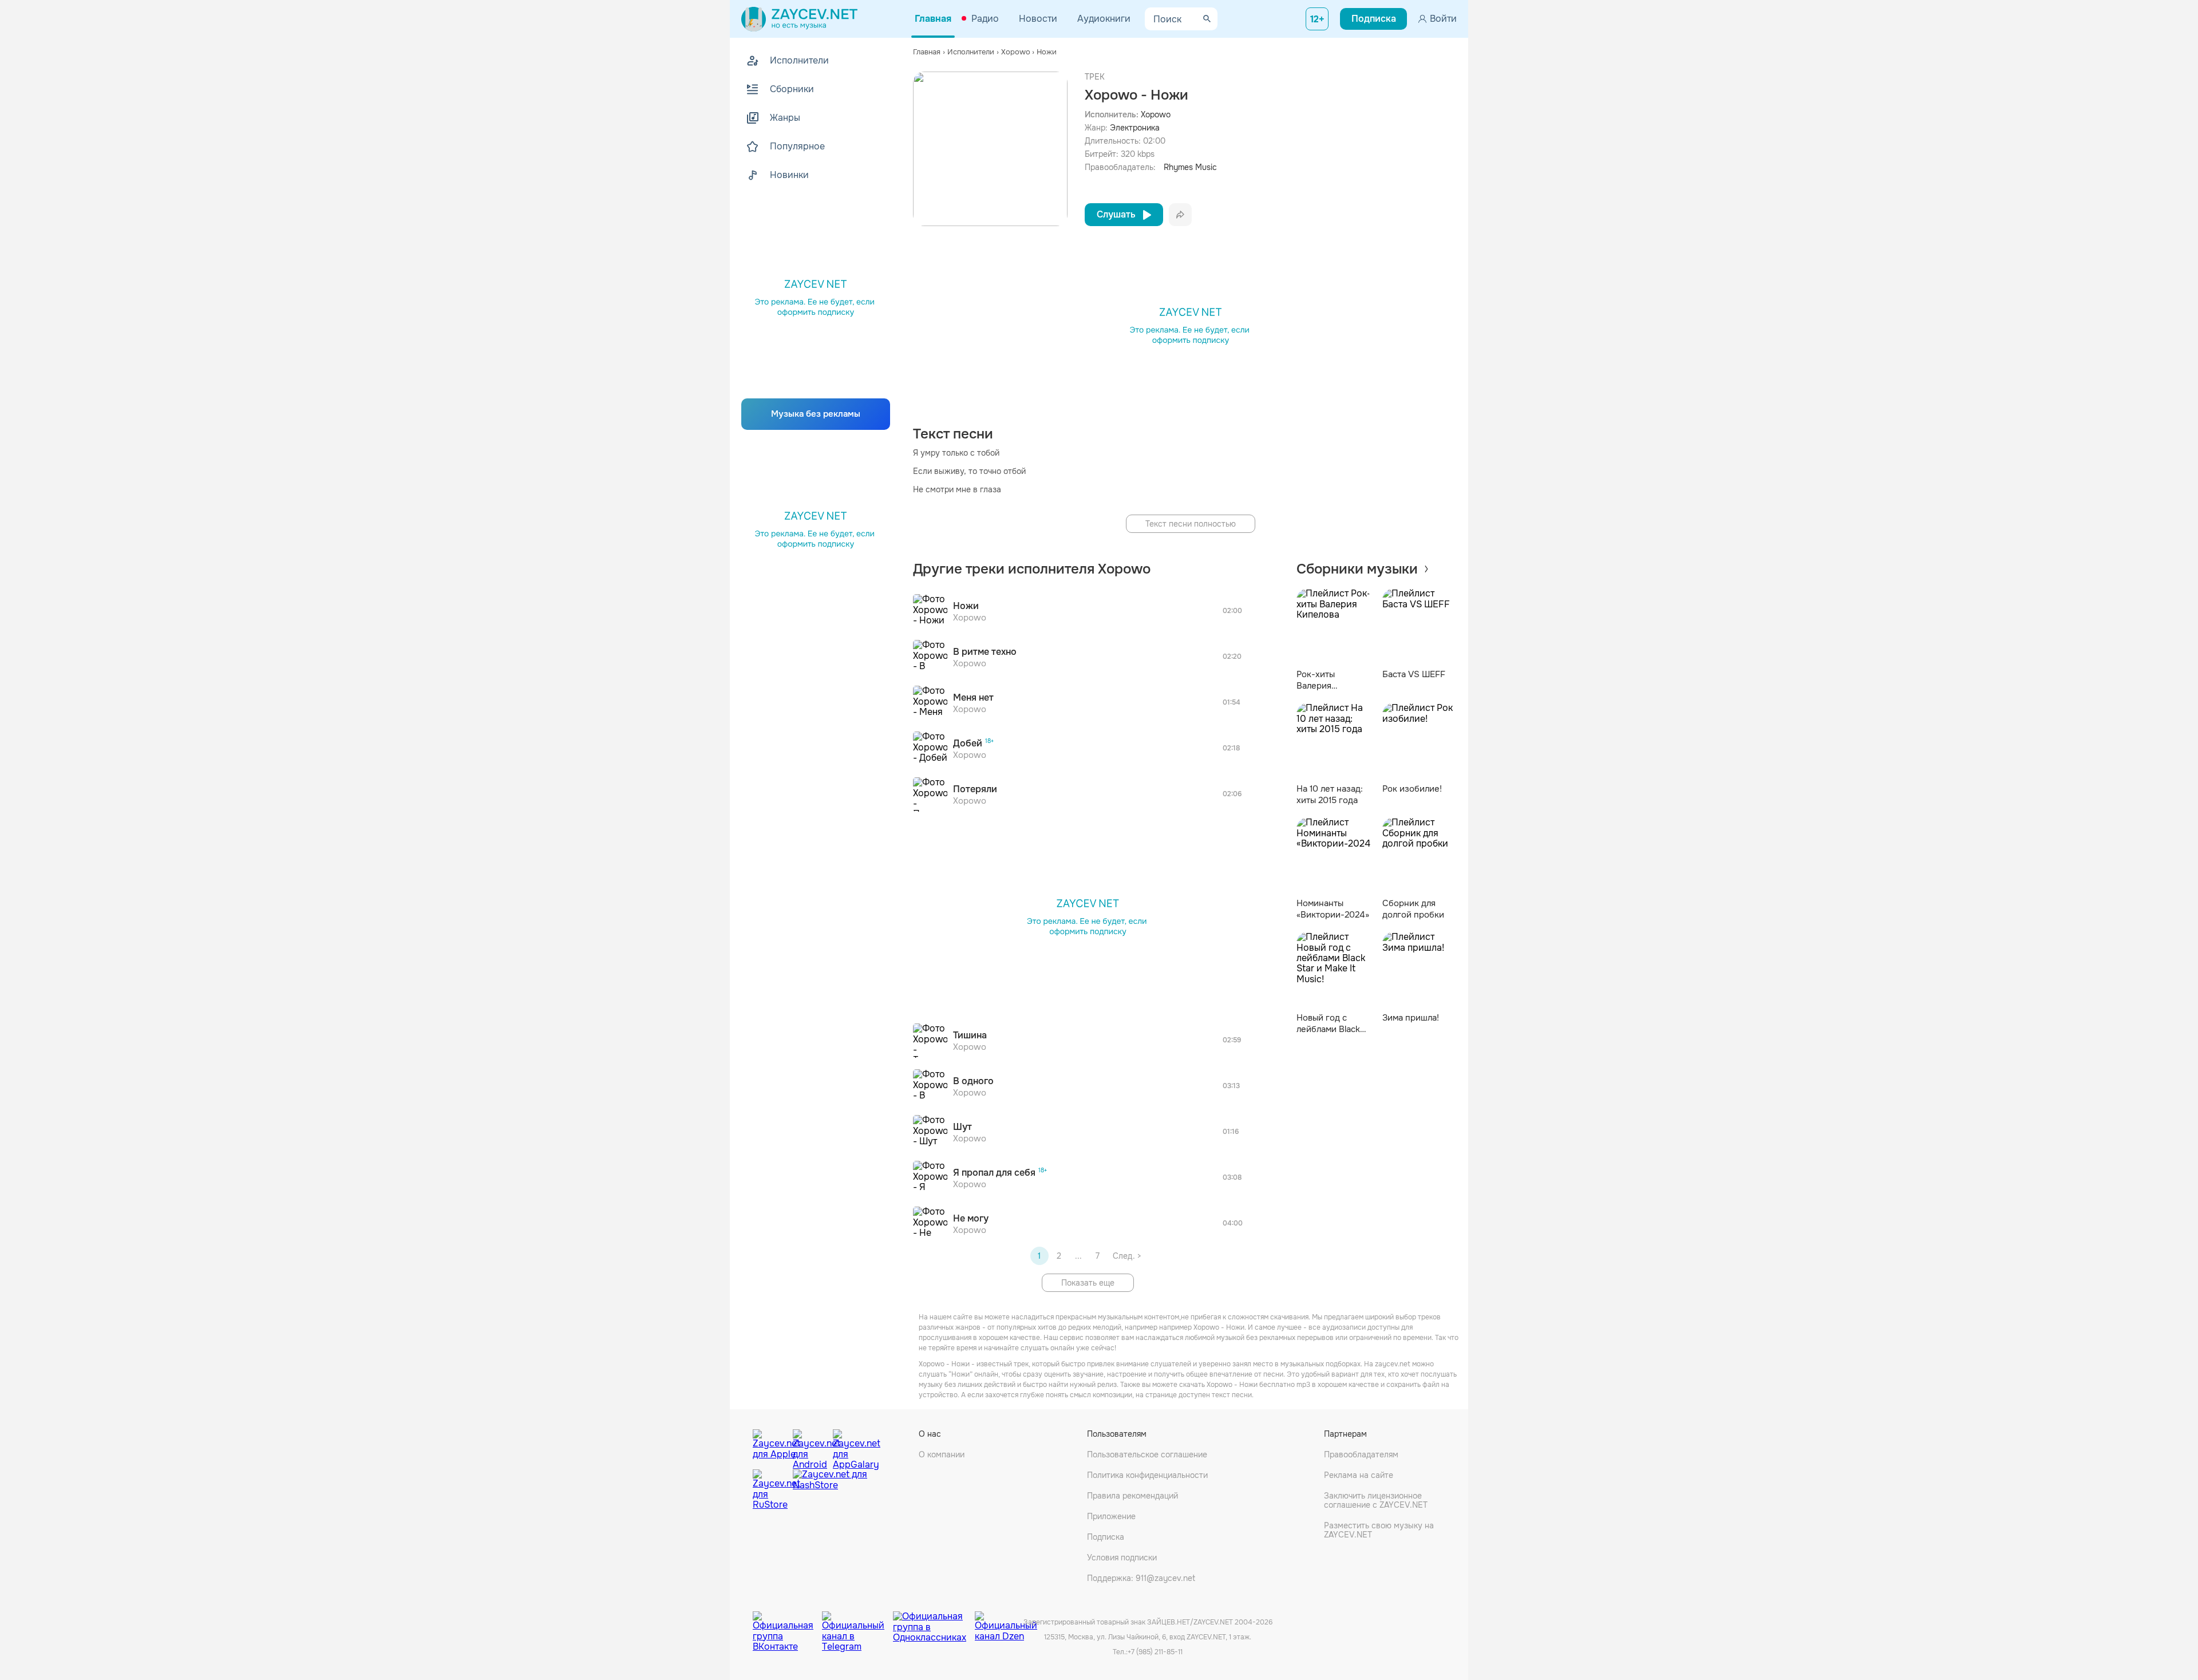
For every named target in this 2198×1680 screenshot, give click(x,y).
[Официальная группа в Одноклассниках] (934, 1623)
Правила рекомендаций (1132, 1496)
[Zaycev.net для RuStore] (770, 1490)
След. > (1127, 1256)
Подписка (1106, 1537)
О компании (942, 1454)
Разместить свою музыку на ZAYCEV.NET (1379, 1530)
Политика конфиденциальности (1147, 1475)
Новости (1038, 19)
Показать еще (1088, 1283)
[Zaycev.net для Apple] (770, 1446)
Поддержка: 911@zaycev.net (1141, 1578)
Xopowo (1156, 114)
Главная (933, 19)
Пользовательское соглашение (1147, 1454)
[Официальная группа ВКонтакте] (787, 1623)
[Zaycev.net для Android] (810, 1446)
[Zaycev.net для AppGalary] (850, 1446)
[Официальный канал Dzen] (1006, 1623)
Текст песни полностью (1191, 524)
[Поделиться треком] (1180, 215)
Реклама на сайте (1359, 1475)
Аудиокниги (1104, 19)
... (1078, 1256)
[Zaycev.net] (799, 19)
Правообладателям (1361, 1454)
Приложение (1111, 1516)
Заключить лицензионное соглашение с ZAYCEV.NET (1376, 1500)
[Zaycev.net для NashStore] (830, 1490)
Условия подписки (1122, 1558)
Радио (985, 19)
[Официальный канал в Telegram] (857, 1623)
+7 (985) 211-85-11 (1155, 1652)
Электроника (1135, 128)
